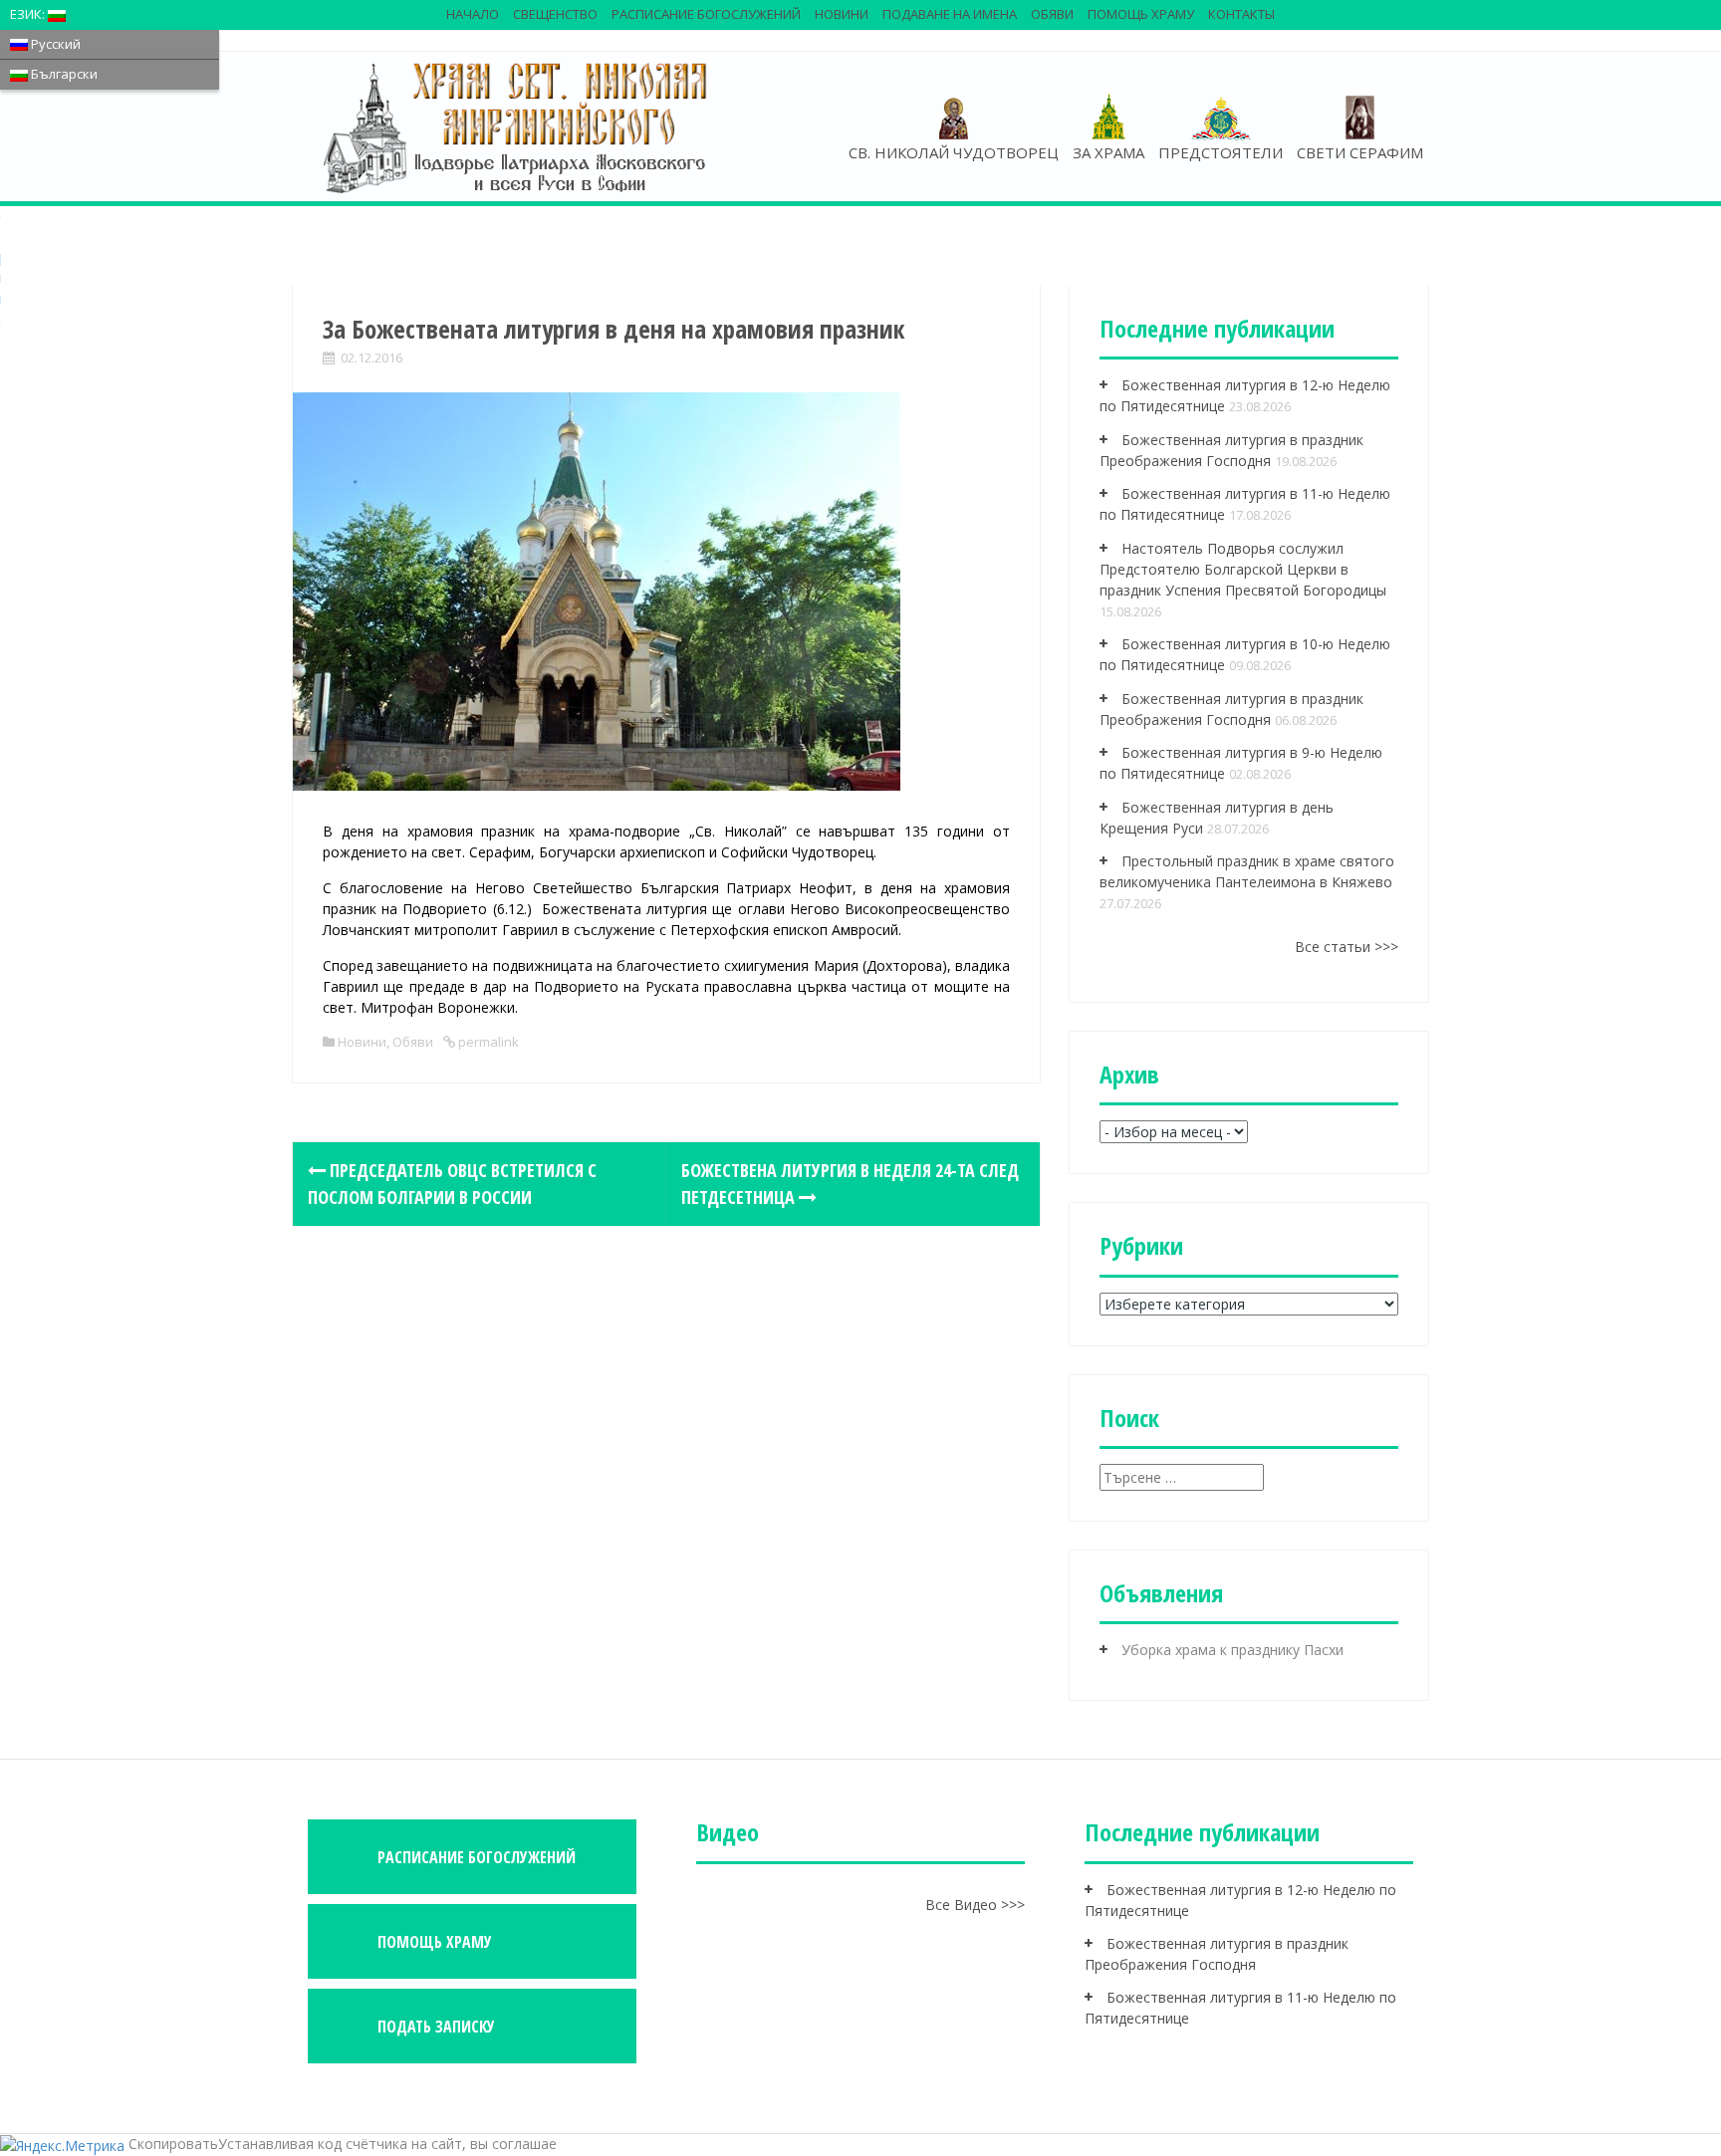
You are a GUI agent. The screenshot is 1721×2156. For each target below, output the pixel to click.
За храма (1108, 152)
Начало (473, 14)
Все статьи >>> (1347, 947)
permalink (487, 1042)
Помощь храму (1141, 14)
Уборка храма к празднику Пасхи (1232, 1650)
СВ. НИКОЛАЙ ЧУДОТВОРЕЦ (954, 152)
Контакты (1241, 14)
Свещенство (555, 14)
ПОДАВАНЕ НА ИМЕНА (950, 14)
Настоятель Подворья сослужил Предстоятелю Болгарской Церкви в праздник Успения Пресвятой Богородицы (1243, 569)
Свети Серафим (1360, 152)
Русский (54, 44)
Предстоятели (1221, 152)
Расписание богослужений (706, 14)
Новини (842, 14)
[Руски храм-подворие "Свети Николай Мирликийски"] (517, 126)
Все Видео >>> (975, 1905)
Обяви (1052, 14)
